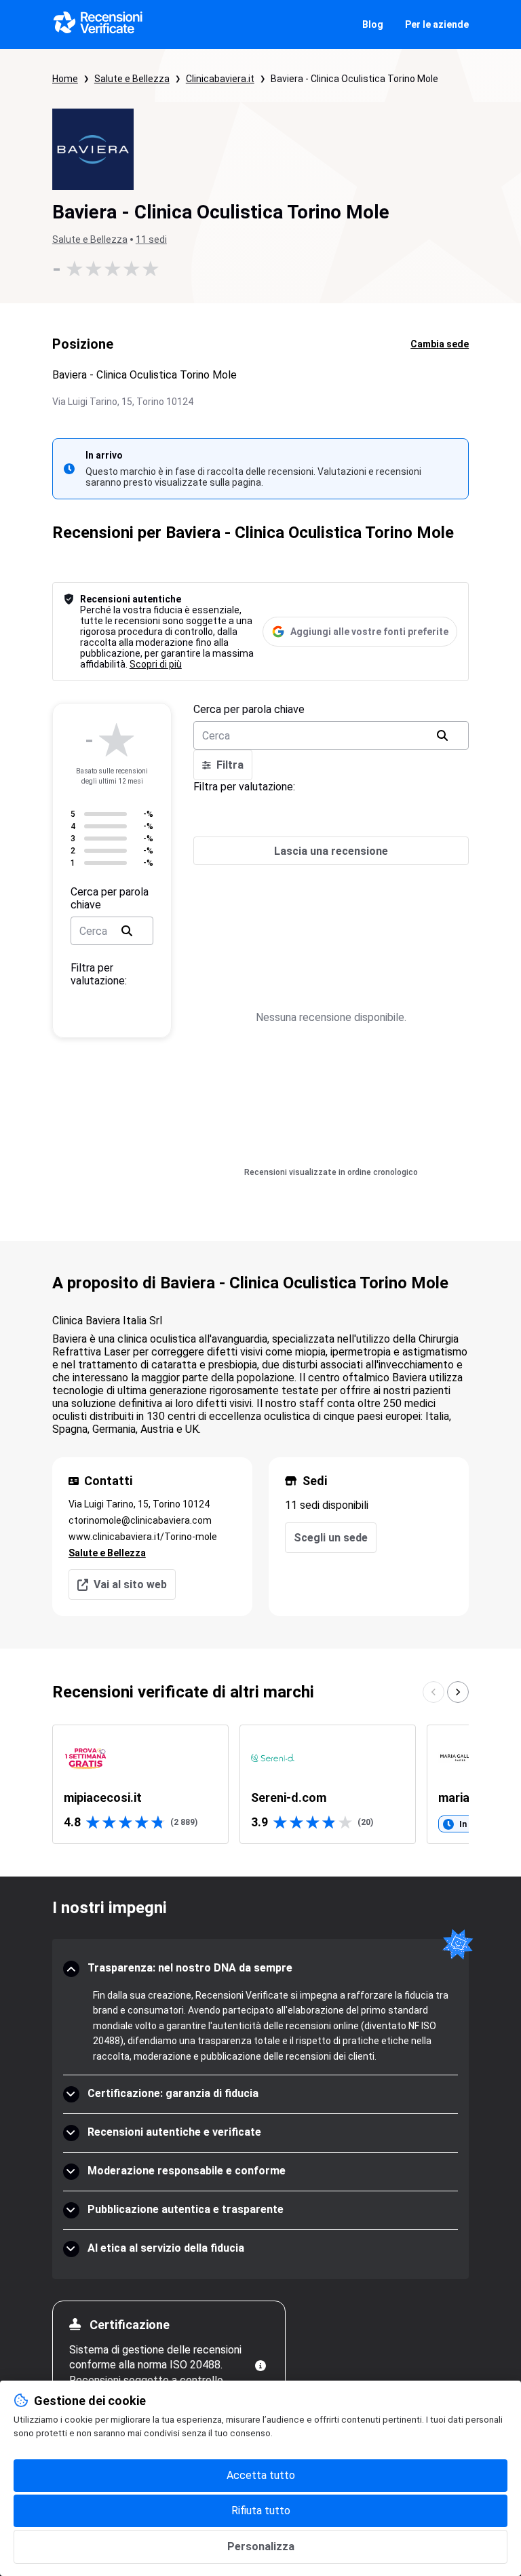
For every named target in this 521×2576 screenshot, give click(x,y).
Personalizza (261, 2546)
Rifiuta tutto (261, 2511)
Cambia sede (440, 344)
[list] (260, 1784)
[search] (127, 931)
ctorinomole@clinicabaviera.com (140, 1520)
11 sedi (151, 239)
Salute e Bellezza (132, 79)
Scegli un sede (331, 1538)
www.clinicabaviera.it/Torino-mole (143, 1537)
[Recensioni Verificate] (98, 24)
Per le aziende (437, 24)
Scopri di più (156, 664)
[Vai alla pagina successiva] (458, 1692)
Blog (373, 24)
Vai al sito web (130, 1584)
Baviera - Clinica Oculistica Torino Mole (354, 79)
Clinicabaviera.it (220, 79)
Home (65, 79)
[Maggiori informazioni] (260, 2366)
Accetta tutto (261, 2475)
